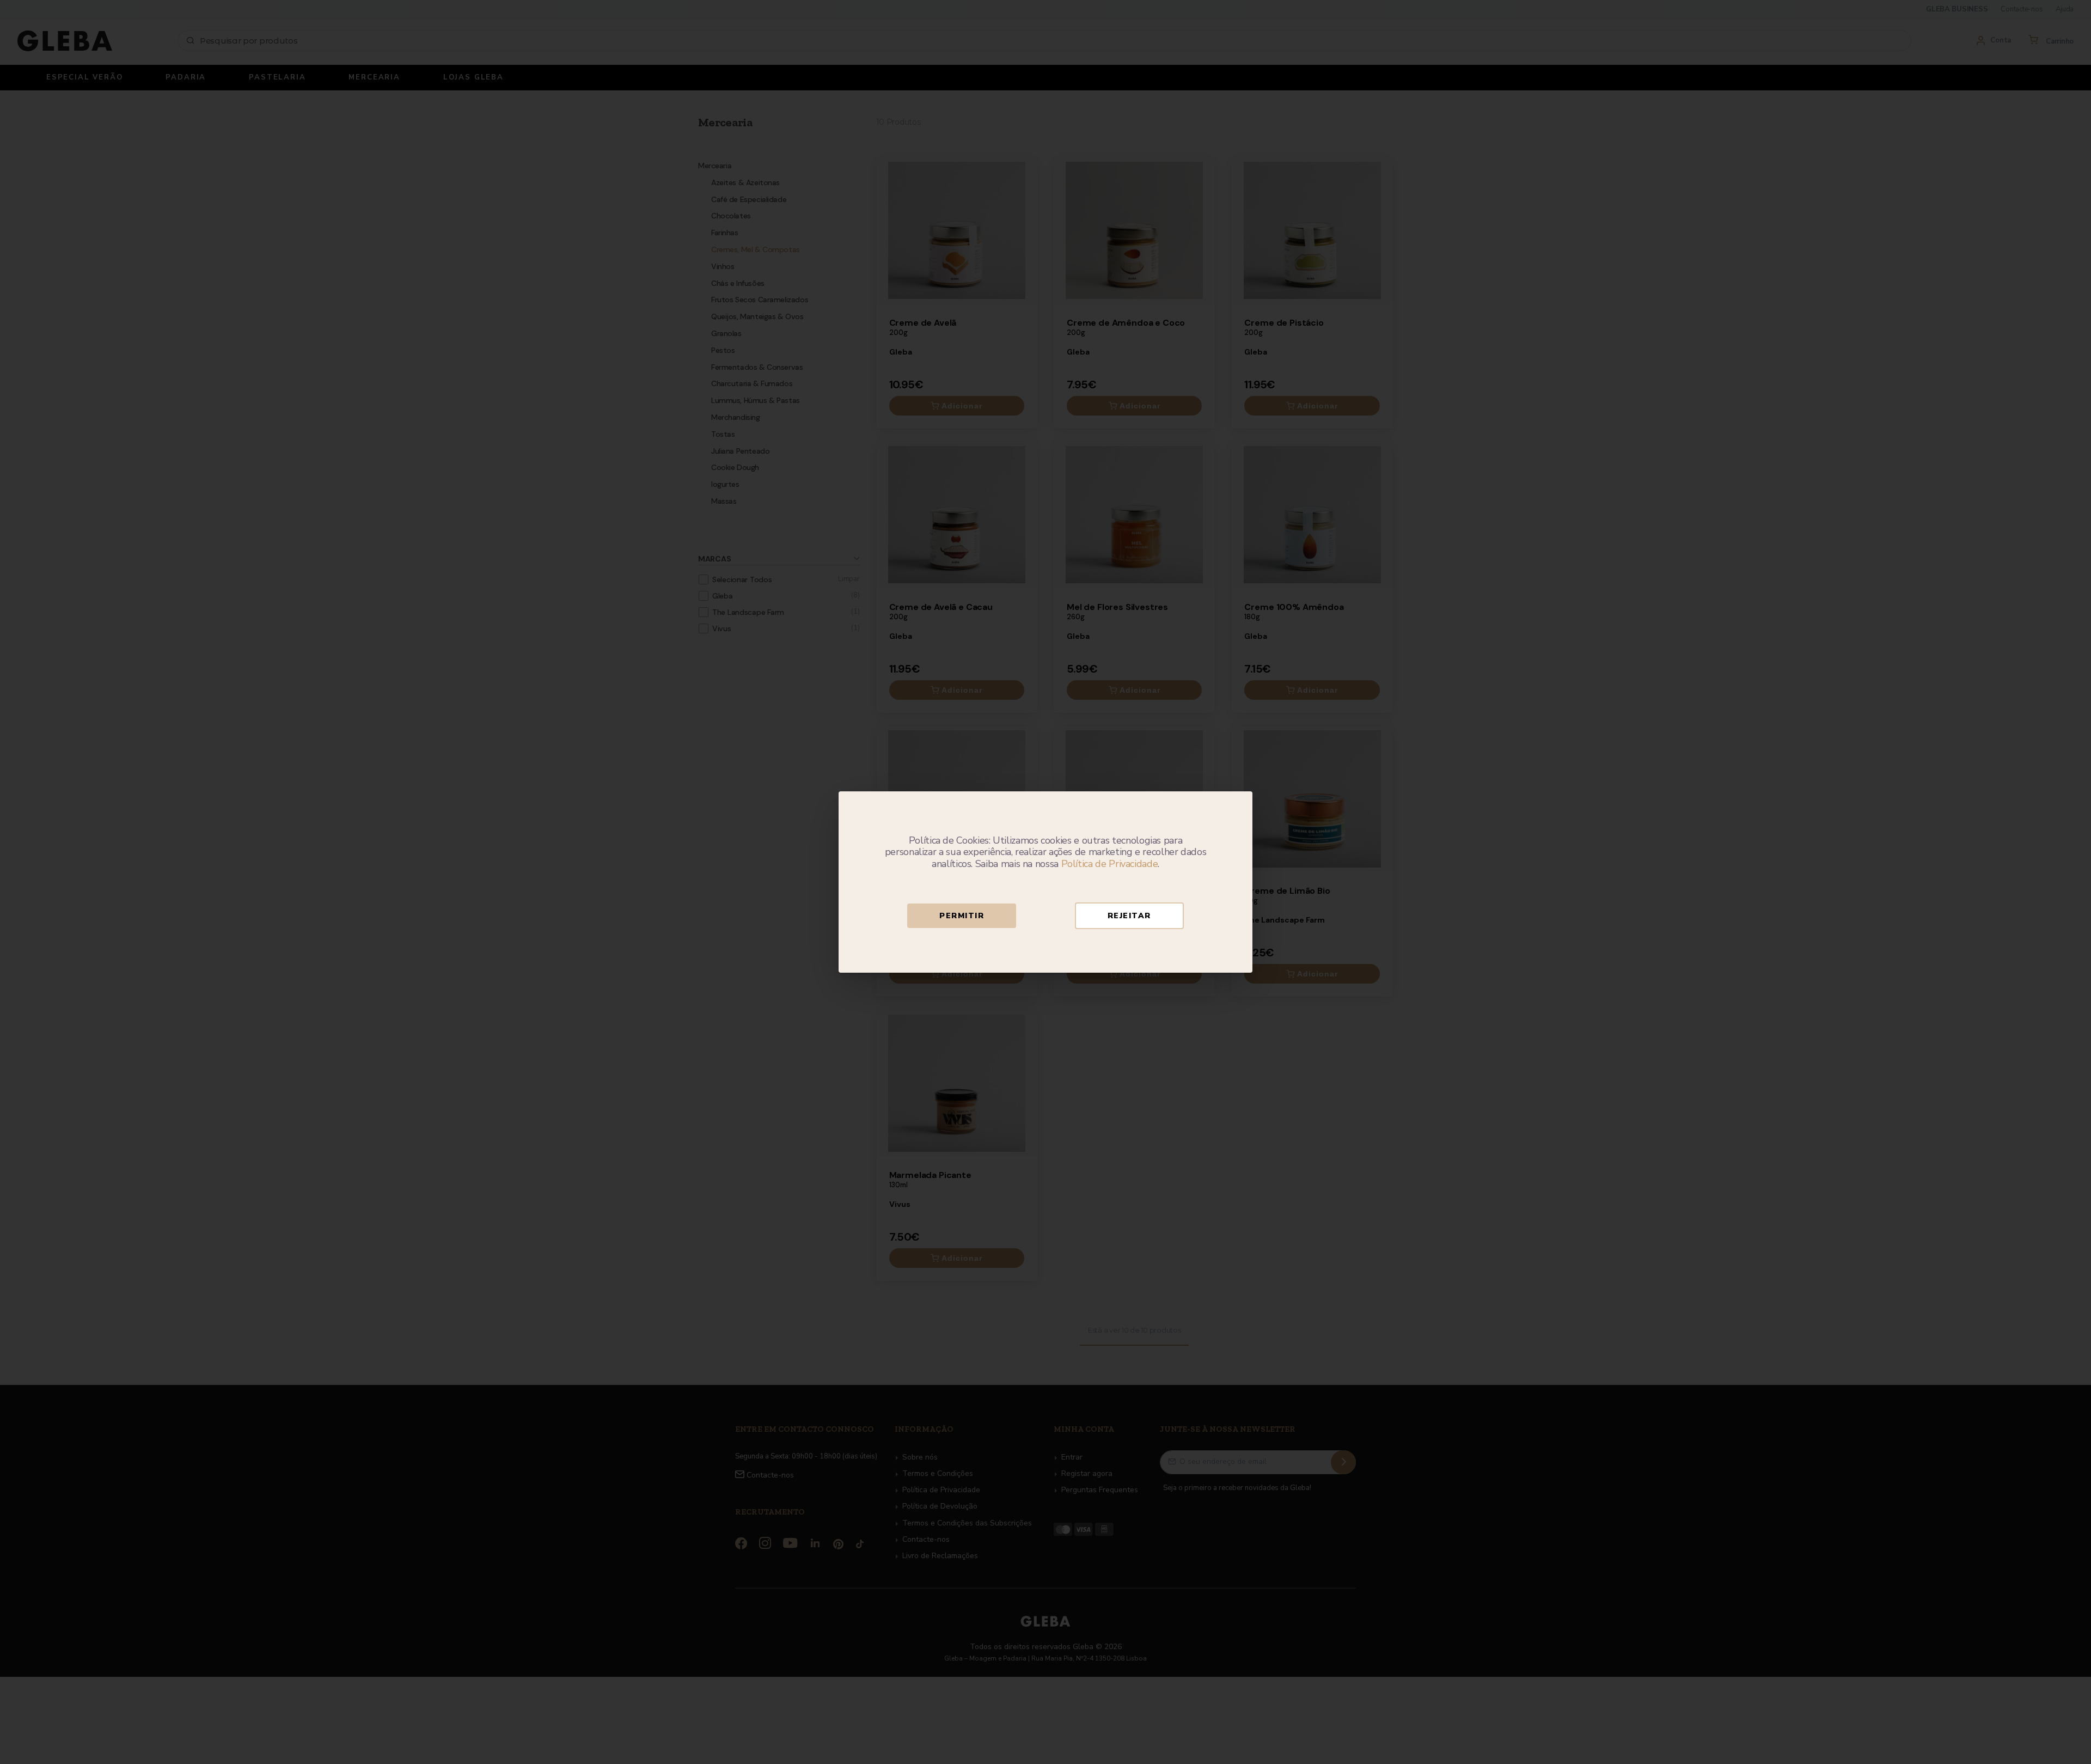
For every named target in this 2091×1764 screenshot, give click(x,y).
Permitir (962, 916)
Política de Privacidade (1110, 864)
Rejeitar (1129, 916)
